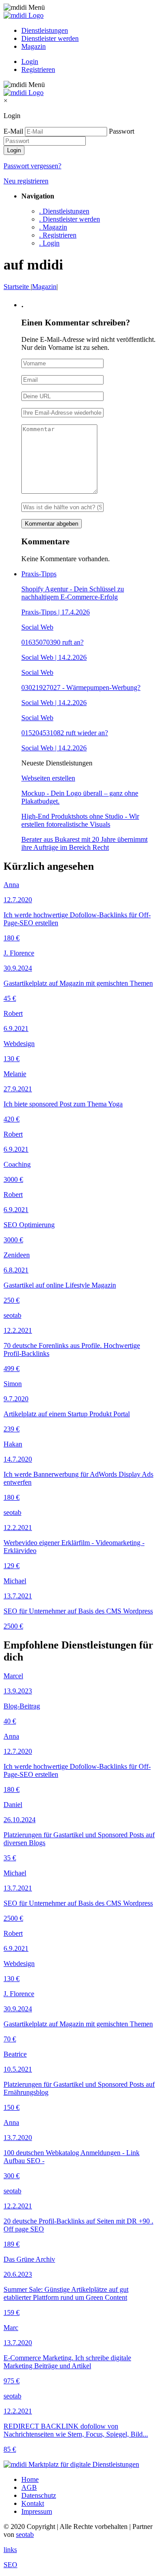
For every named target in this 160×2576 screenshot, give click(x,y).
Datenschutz (39, 2495)
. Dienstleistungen (64, 211)
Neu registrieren (26, 181)
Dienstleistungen (45, 30)
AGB (29, 2487)
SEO (10, 2565)
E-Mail (13, 131)
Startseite (17, 287)
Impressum (37, 2511)
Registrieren (38, 69)
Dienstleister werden (50, 38)
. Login (49, 243)
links (10, 2550)
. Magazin (53, 227)
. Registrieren (58, 235)
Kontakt (33, 2503)
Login (30, 61)
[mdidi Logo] (24, 15)
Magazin (34, 46)
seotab (25, 2534)
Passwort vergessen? (32, 166)
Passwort (122, 131)
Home (30, 2479)
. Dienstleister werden (70, 219)
